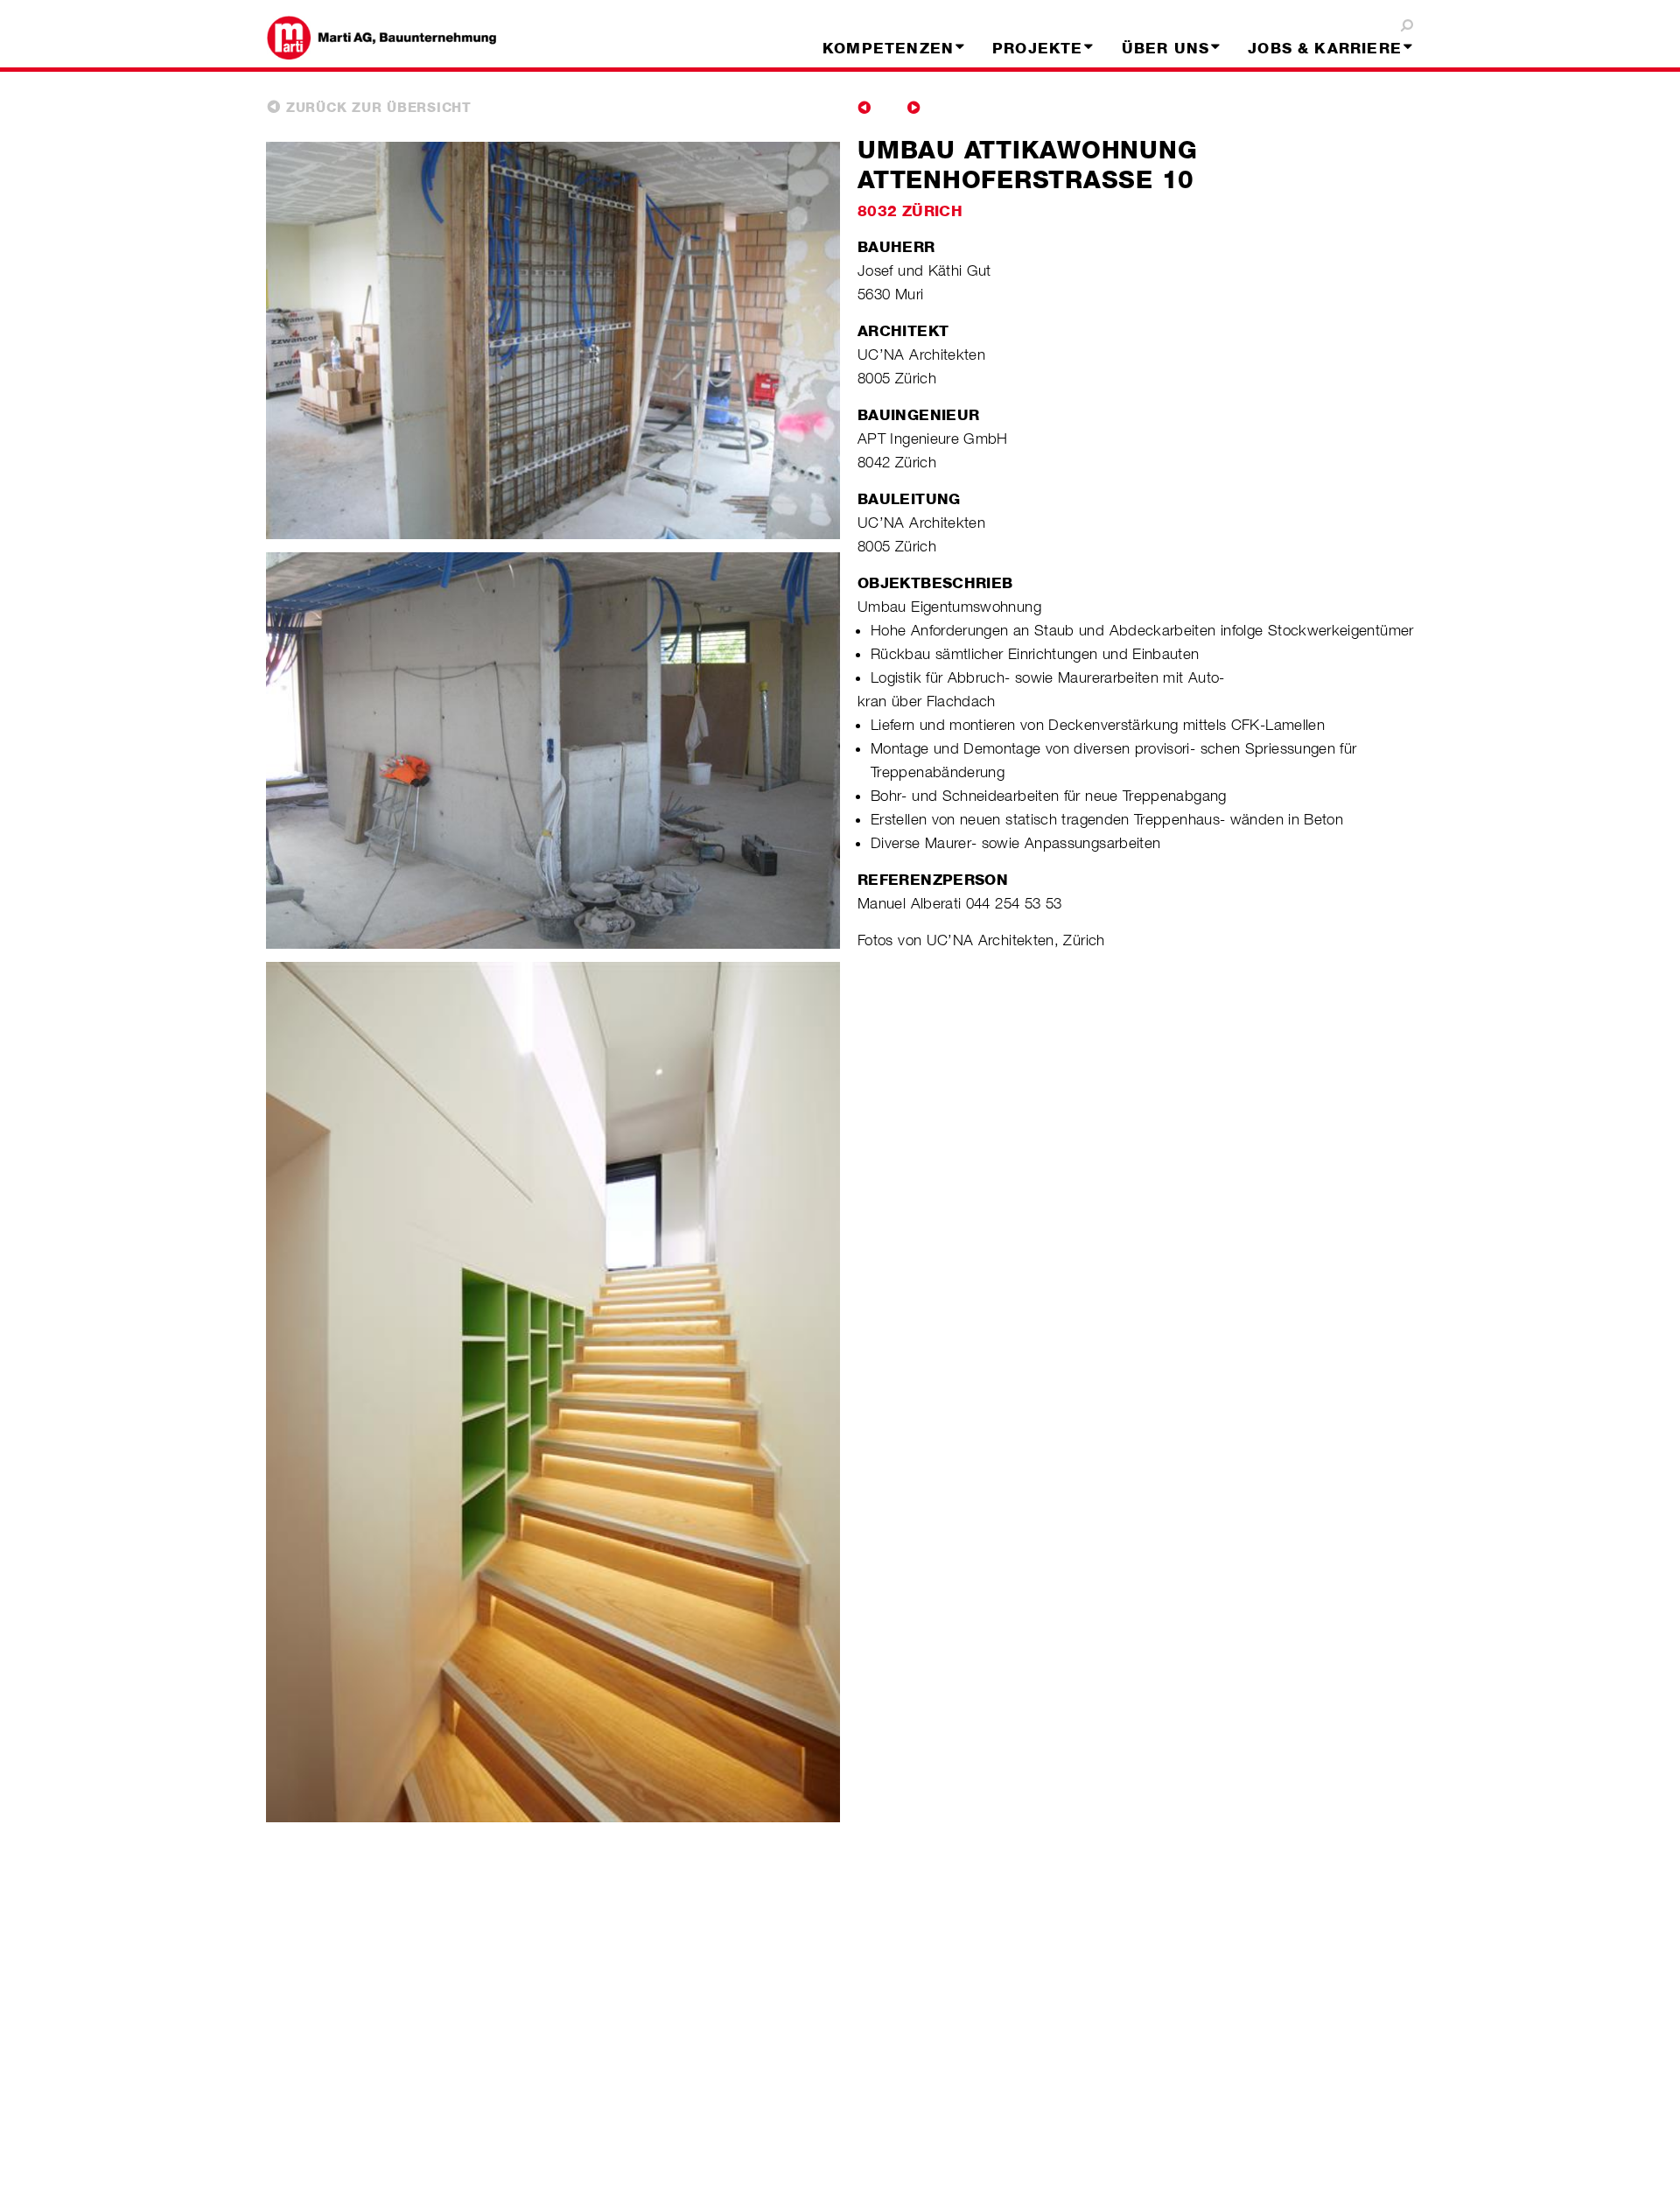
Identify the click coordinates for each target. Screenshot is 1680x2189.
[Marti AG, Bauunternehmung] (397, 38)
